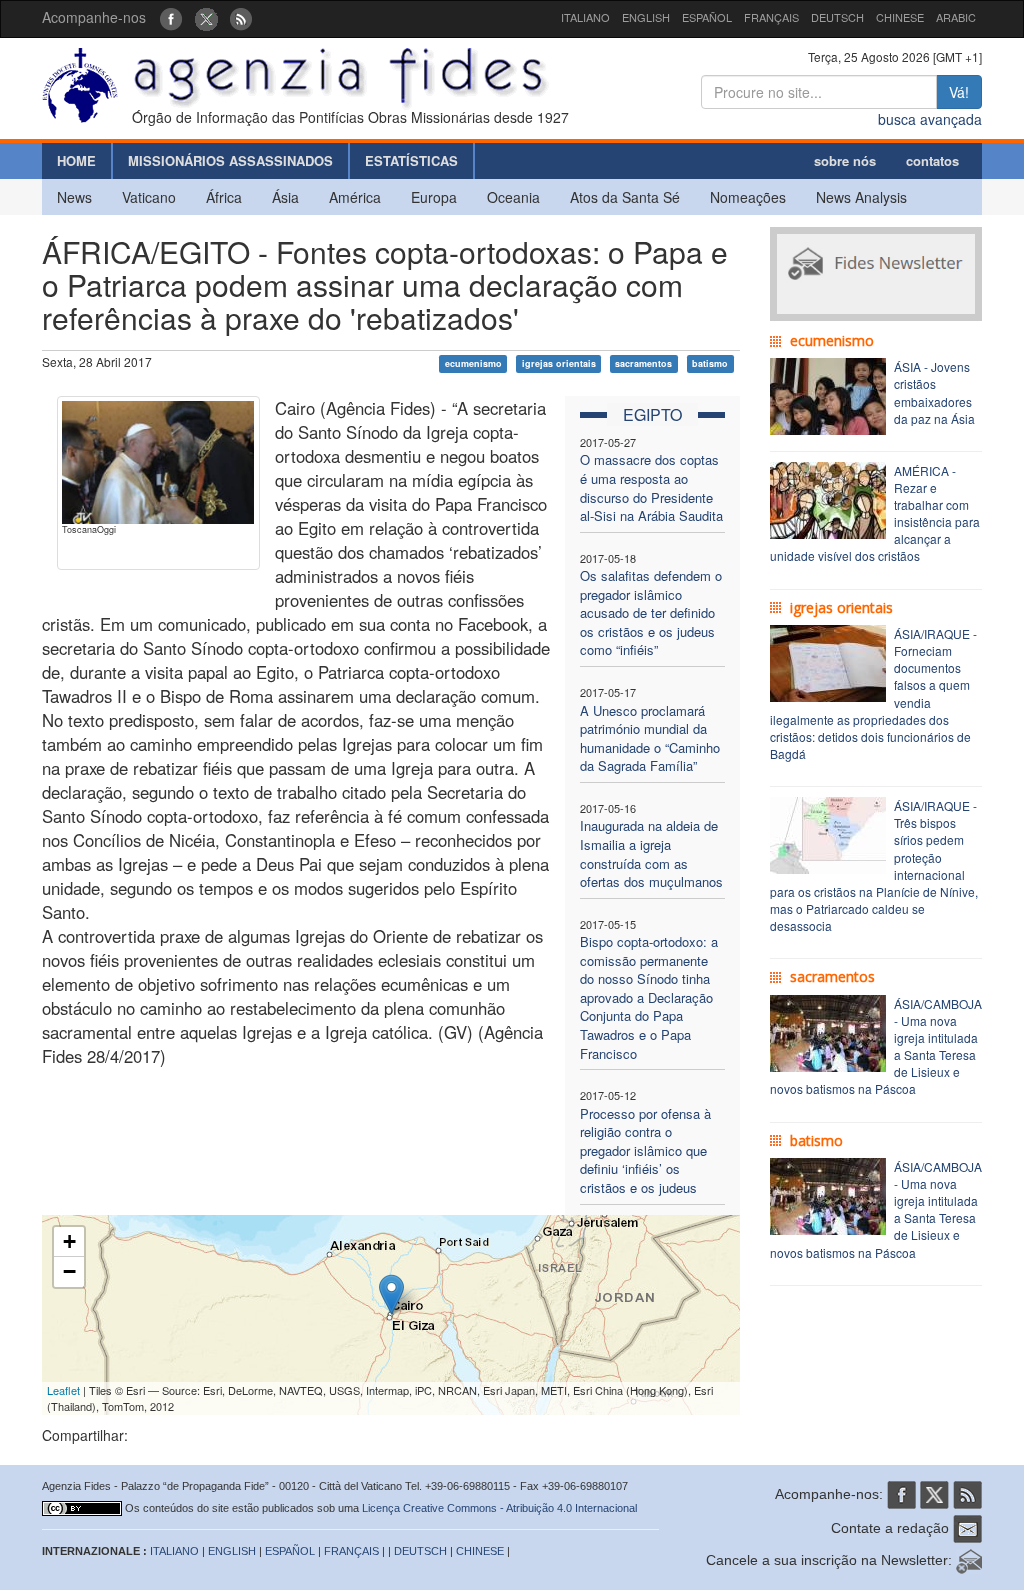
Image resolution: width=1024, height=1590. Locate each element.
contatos (932, 160)
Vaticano (149, 197)
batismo (710, 363)
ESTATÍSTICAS (411, 160)
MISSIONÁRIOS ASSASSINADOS (230, 160)
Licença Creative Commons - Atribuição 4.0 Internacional (499, 1508)
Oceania (513, 197)
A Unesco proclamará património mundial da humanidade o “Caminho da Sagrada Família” (650, 738)
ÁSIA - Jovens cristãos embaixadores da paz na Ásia (934, 392)
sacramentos (643, 363)
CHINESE (900, 17)
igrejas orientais (559, 363)
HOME (76, 160)
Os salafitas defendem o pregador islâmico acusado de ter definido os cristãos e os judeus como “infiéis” (651, 612)
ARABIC (956, 17)
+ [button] (69, 1241)
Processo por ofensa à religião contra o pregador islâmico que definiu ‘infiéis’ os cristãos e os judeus (645, 1150)
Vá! (959, 92)
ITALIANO (585, 17)
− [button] (69, 1271)
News (74, 197)
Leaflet (63, 1390)
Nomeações (748, 197)
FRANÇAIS (771, 17)
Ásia (285, 197)
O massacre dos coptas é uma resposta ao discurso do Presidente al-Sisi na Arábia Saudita (651, 487)
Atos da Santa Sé (625, 197)
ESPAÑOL (707, 17)
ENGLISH (646, 17)
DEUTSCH (837, 17)
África (224, 197)
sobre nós (845, 160)
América (355, 197)
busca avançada (930, 119)
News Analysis (861, 197)
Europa (434, 197)
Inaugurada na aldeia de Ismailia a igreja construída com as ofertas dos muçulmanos (651, 853)
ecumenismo (473, 363)
